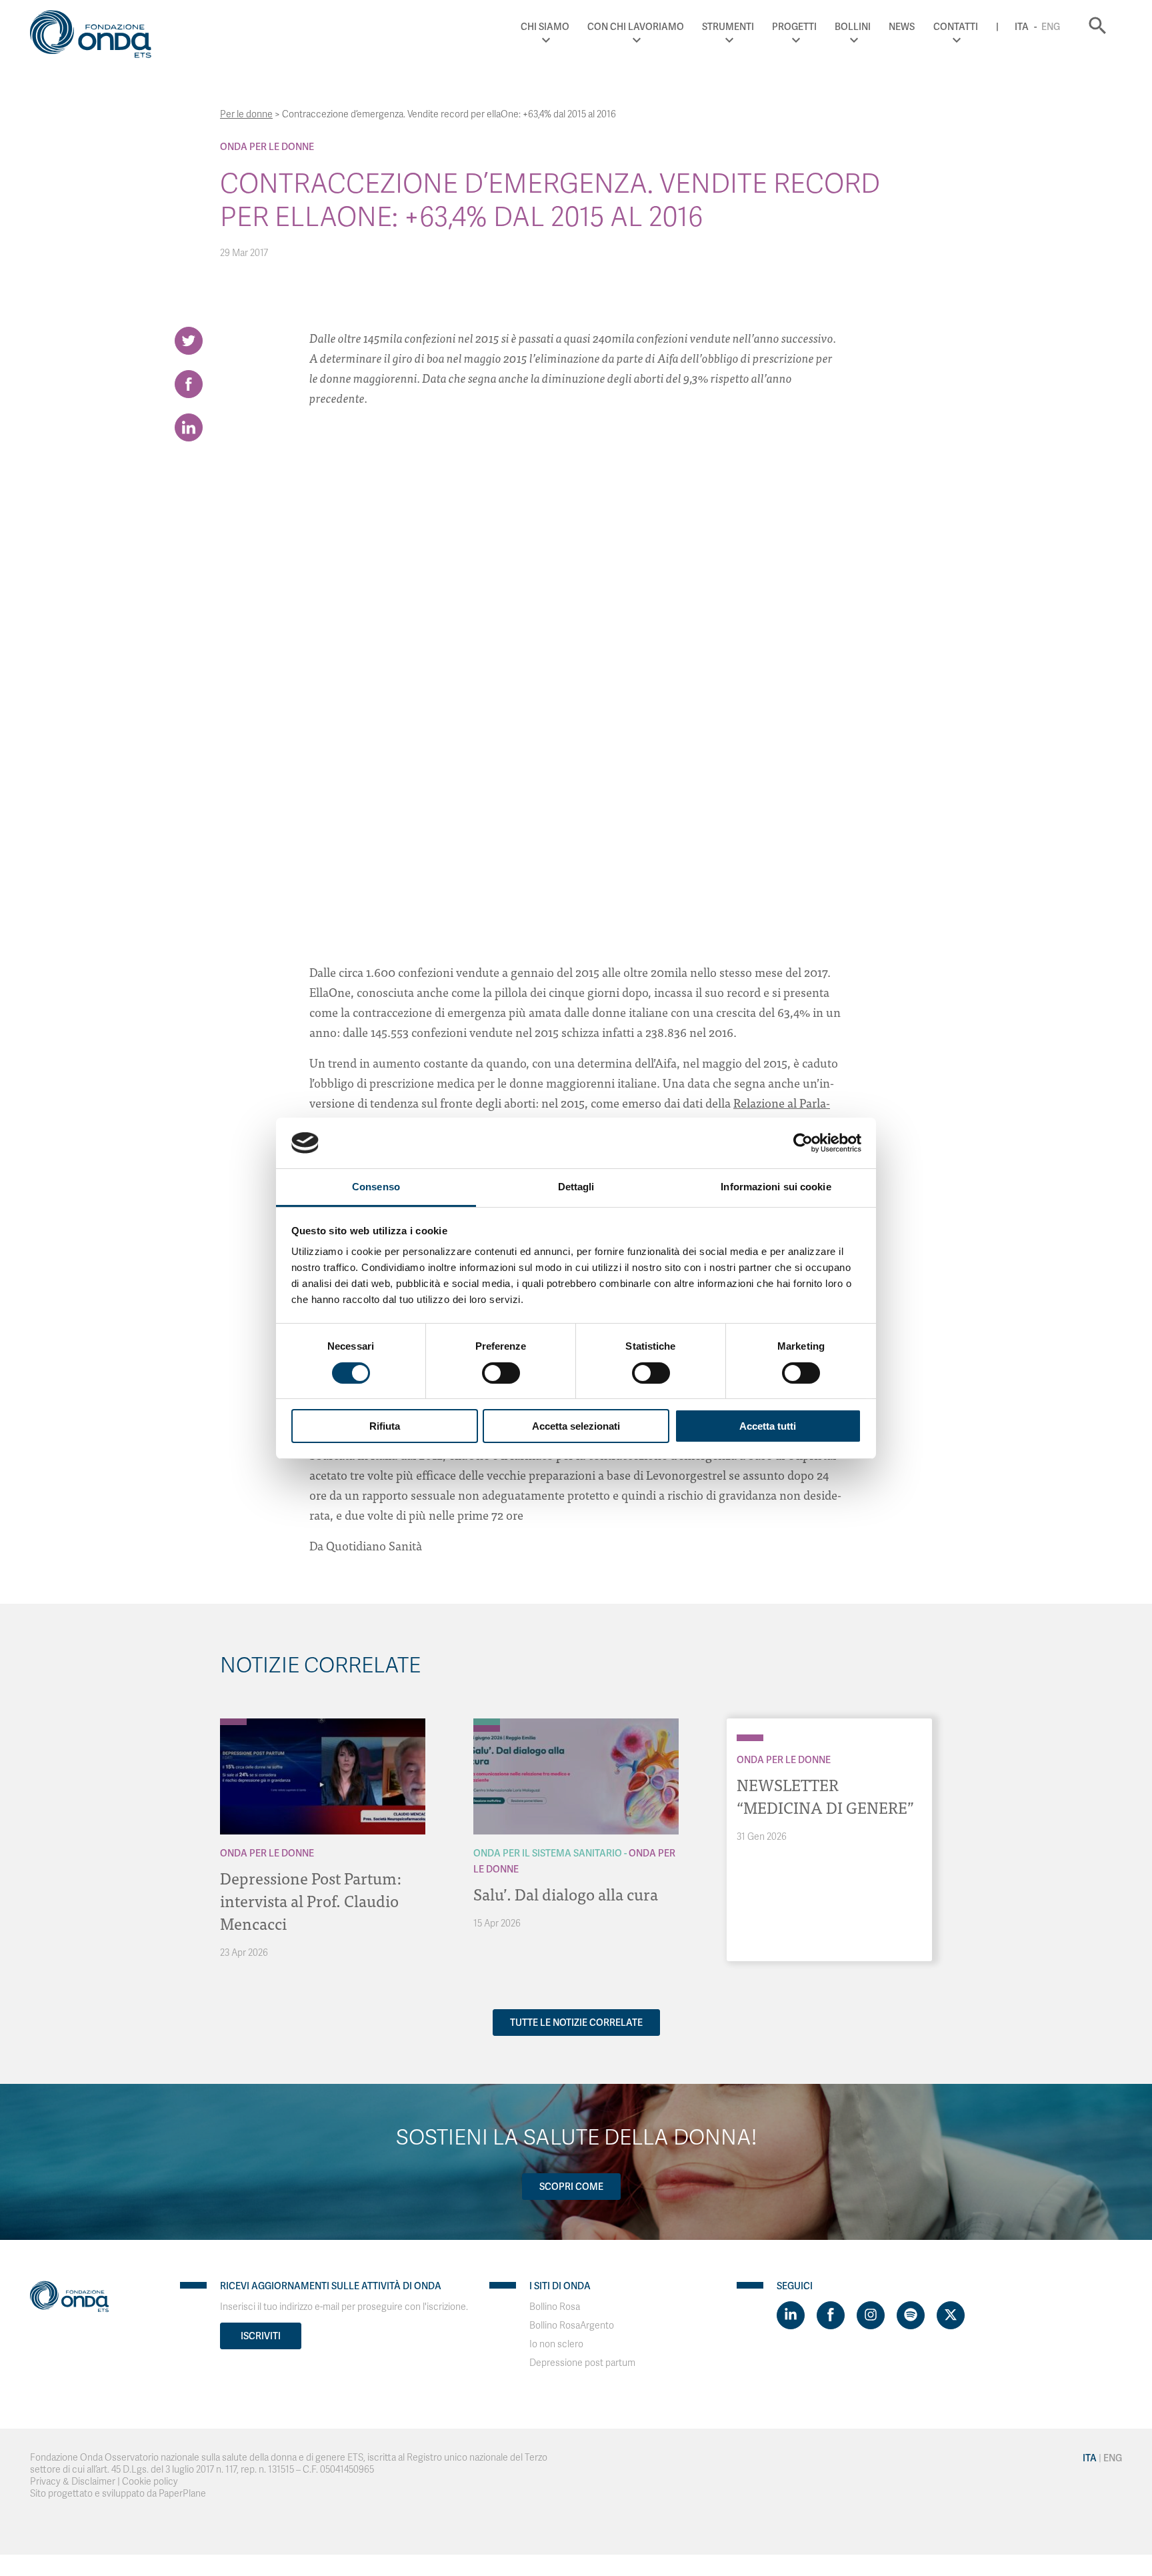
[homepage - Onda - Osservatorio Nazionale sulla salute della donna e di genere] (97, 37)
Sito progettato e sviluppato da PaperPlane (118, 2494)
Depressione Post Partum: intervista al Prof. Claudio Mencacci (311, 1900)
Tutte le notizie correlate (576, 2023)
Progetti (794, 27)
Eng (1051, 27)
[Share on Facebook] (189, 384)
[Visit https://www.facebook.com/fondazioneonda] (831, 2315)
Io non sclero (556, 2344)
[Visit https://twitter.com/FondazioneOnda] (951, 2315)
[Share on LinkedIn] (189, 427)
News (902, 27)
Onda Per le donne (267, 147)
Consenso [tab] (376, 1187)
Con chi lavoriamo (636, 27)
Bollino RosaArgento (572, 2326)
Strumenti (728, 27)
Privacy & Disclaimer (73, 2482)
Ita (1022, 27)
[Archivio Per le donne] (233, 1722)
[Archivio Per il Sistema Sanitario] (487, 1722)
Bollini (853, 27)
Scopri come (571, 2187)
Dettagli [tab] (576, 1187)
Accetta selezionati (576, 1426)
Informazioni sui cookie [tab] (776, 1187)
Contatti (956, 27)
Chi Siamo (545, 27)
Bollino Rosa (555, 2307)
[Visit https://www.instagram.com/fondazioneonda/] (871, 2315)
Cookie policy (150, 2482)
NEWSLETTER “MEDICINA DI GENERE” (825, 1795)
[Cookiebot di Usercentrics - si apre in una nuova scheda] (803, 1143)
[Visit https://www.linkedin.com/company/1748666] (791, 2315)
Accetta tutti (768, 1426)
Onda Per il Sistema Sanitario (548, 1853)
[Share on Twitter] (189, 341)
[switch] (501, 1373)
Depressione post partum (582, 2363)
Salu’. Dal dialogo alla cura (566, 1893)
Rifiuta (385, 1426)
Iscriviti (261, 2336)
